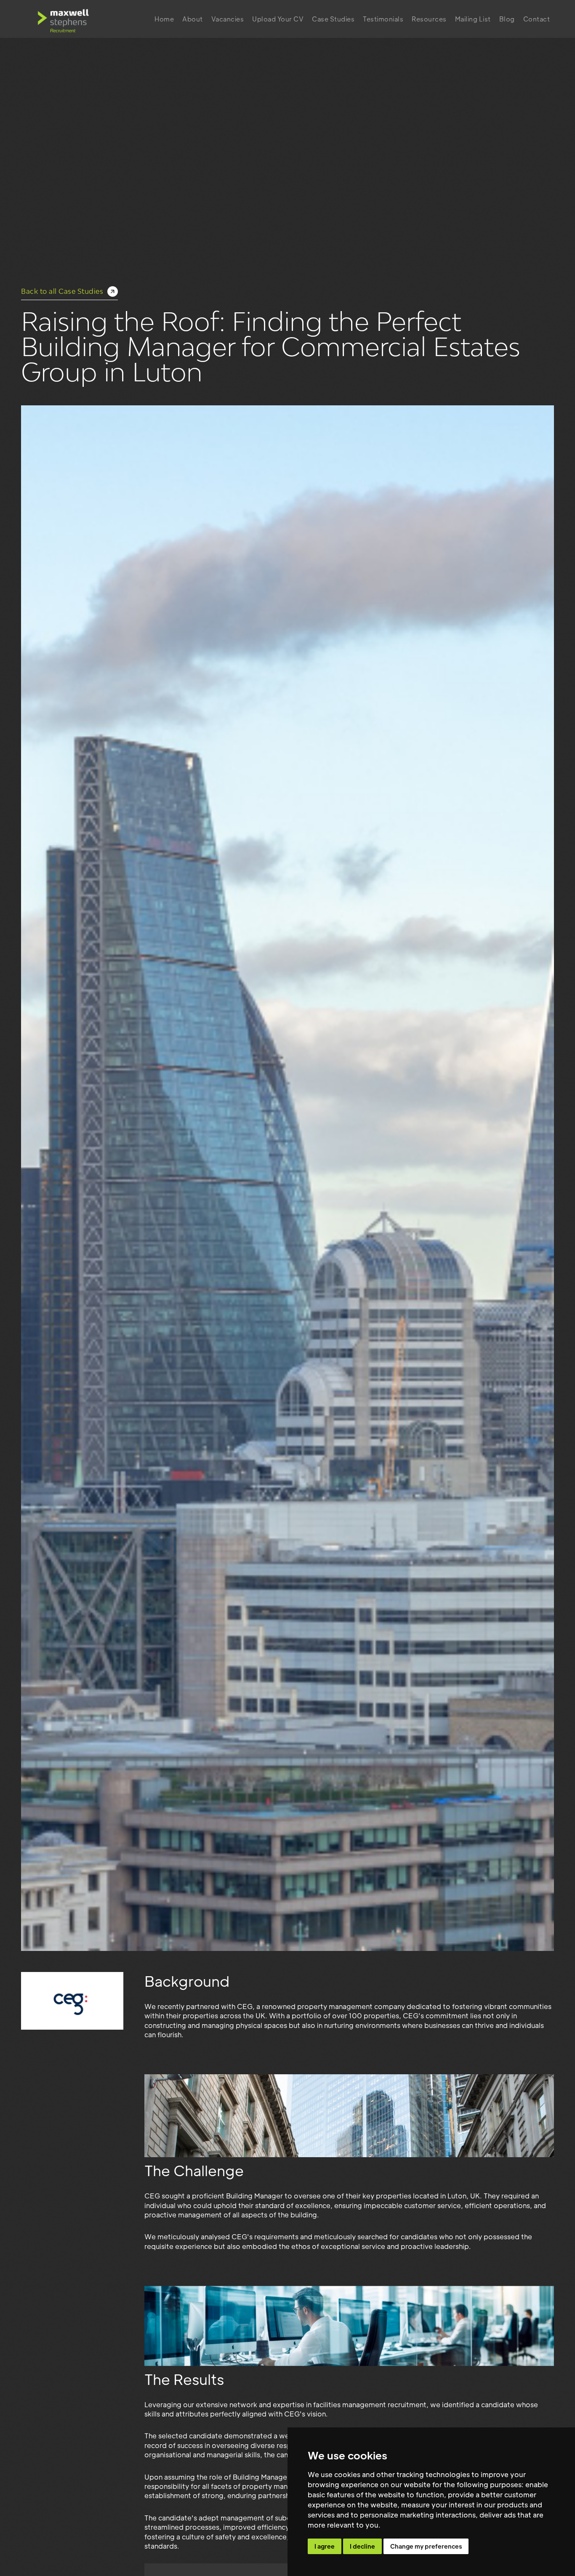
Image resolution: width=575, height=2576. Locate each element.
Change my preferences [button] (426, 2546)
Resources (429, 19)
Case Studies (333, 19)
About (193, 19)
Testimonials (383, 19)
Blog (507, 19)
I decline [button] (362, 2546)
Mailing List (473, 19)
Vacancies (228, 19)
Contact (537, 19)
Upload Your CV (278, 19)
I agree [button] (325, 2546)
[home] (63, 19)
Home (164, 19)
